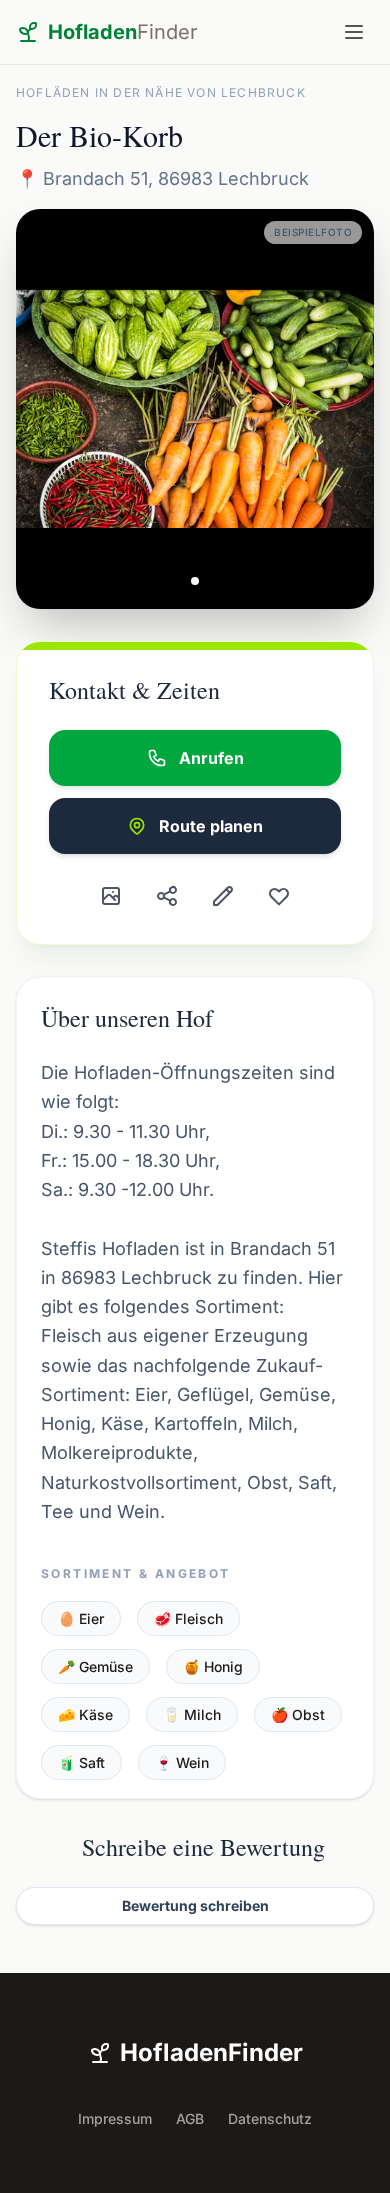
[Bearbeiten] (223, 896)
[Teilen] (167, 896)
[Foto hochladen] (111, 896)
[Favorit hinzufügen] (279, 896)
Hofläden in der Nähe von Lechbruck (161, 92)
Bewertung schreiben (195, 1905)
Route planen (211, 826)
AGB (190, 2118)
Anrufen (211, 758)
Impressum (115, 2118)
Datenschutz (270, 2118)
